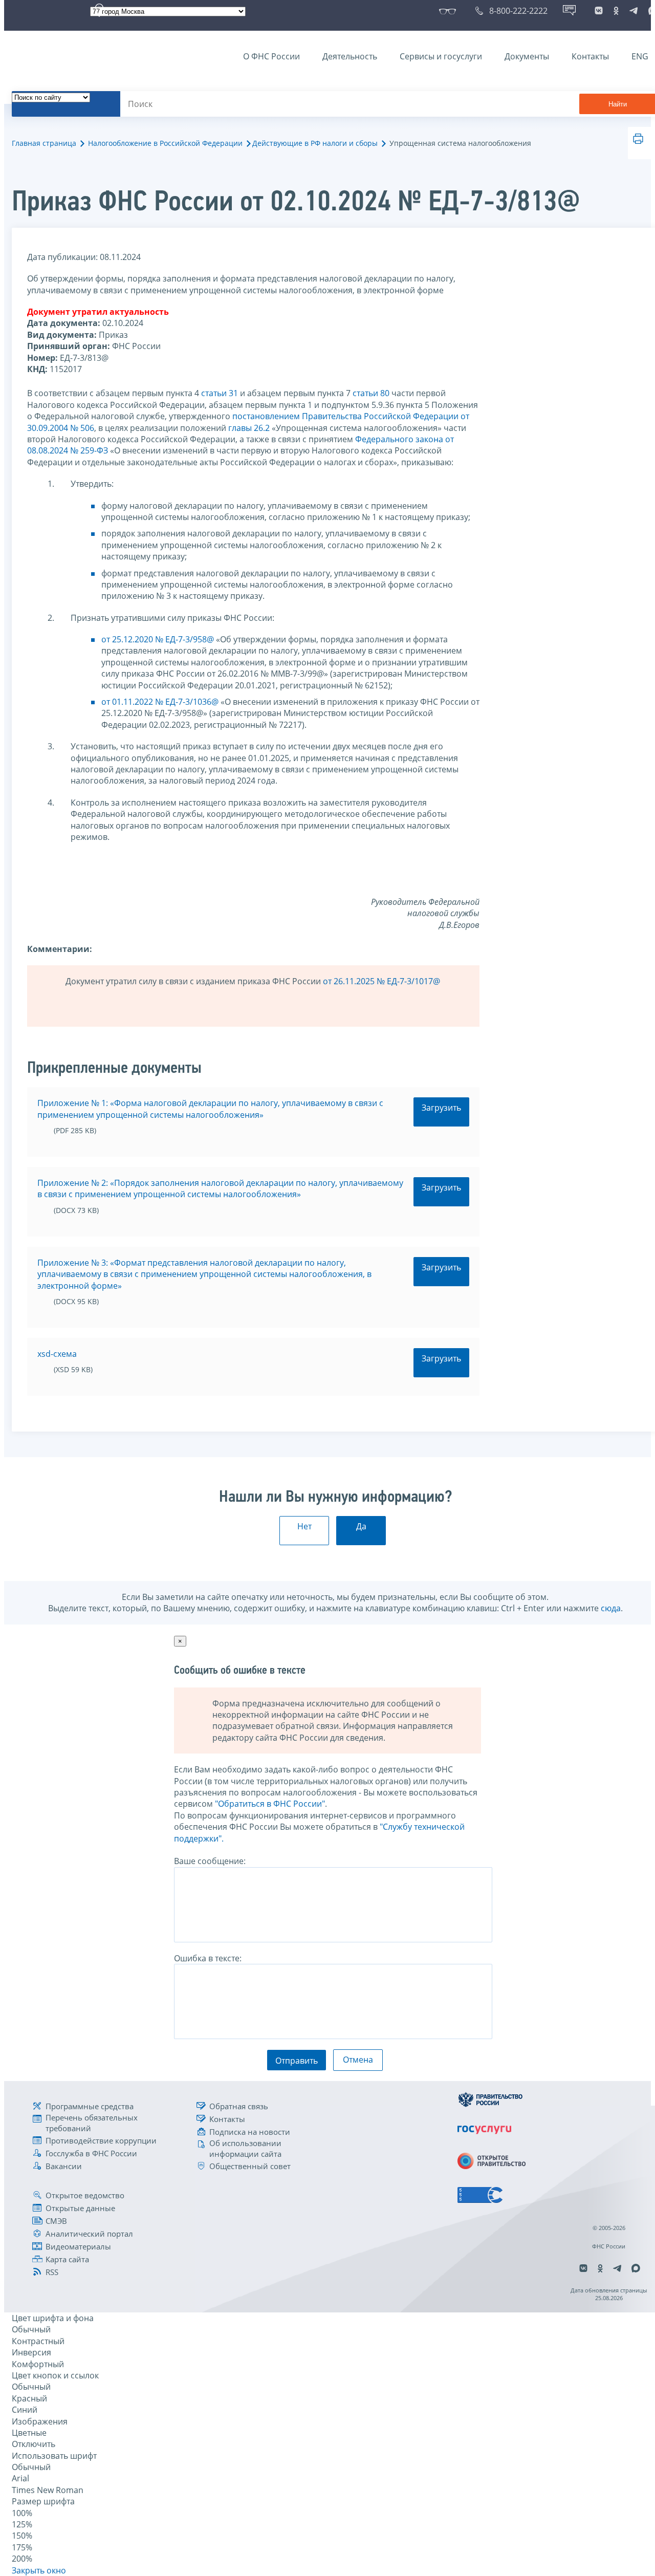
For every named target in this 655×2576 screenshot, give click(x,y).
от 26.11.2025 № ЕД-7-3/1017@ (381, 981)
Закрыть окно (39, 2570)
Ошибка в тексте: (208, 1958)
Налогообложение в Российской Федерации (165, 143)
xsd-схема (57, 1354)
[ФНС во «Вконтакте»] (599, 11)
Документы (527, 56)
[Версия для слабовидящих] (450, 11)
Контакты (590, 56)
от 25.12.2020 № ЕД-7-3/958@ (158, 639)
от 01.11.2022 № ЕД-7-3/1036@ (160, 702)
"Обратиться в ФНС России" (270, 1804)
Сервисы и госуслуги (441, 56)
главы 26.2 (249, 428)
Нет (304, 1526)
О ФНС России (271, 56)
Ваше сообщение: (210, 1861)
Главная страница (44, 143)
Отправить (297, 2061)
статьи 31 (220, 393)
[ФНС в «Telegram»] (634, 11)
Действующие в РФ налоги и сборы (315, 143)
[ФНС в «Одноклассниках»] (616, 11)
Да (361, 1526)
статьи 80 (371, 393)
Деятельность (350, 56)
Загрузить (441, 1108)
